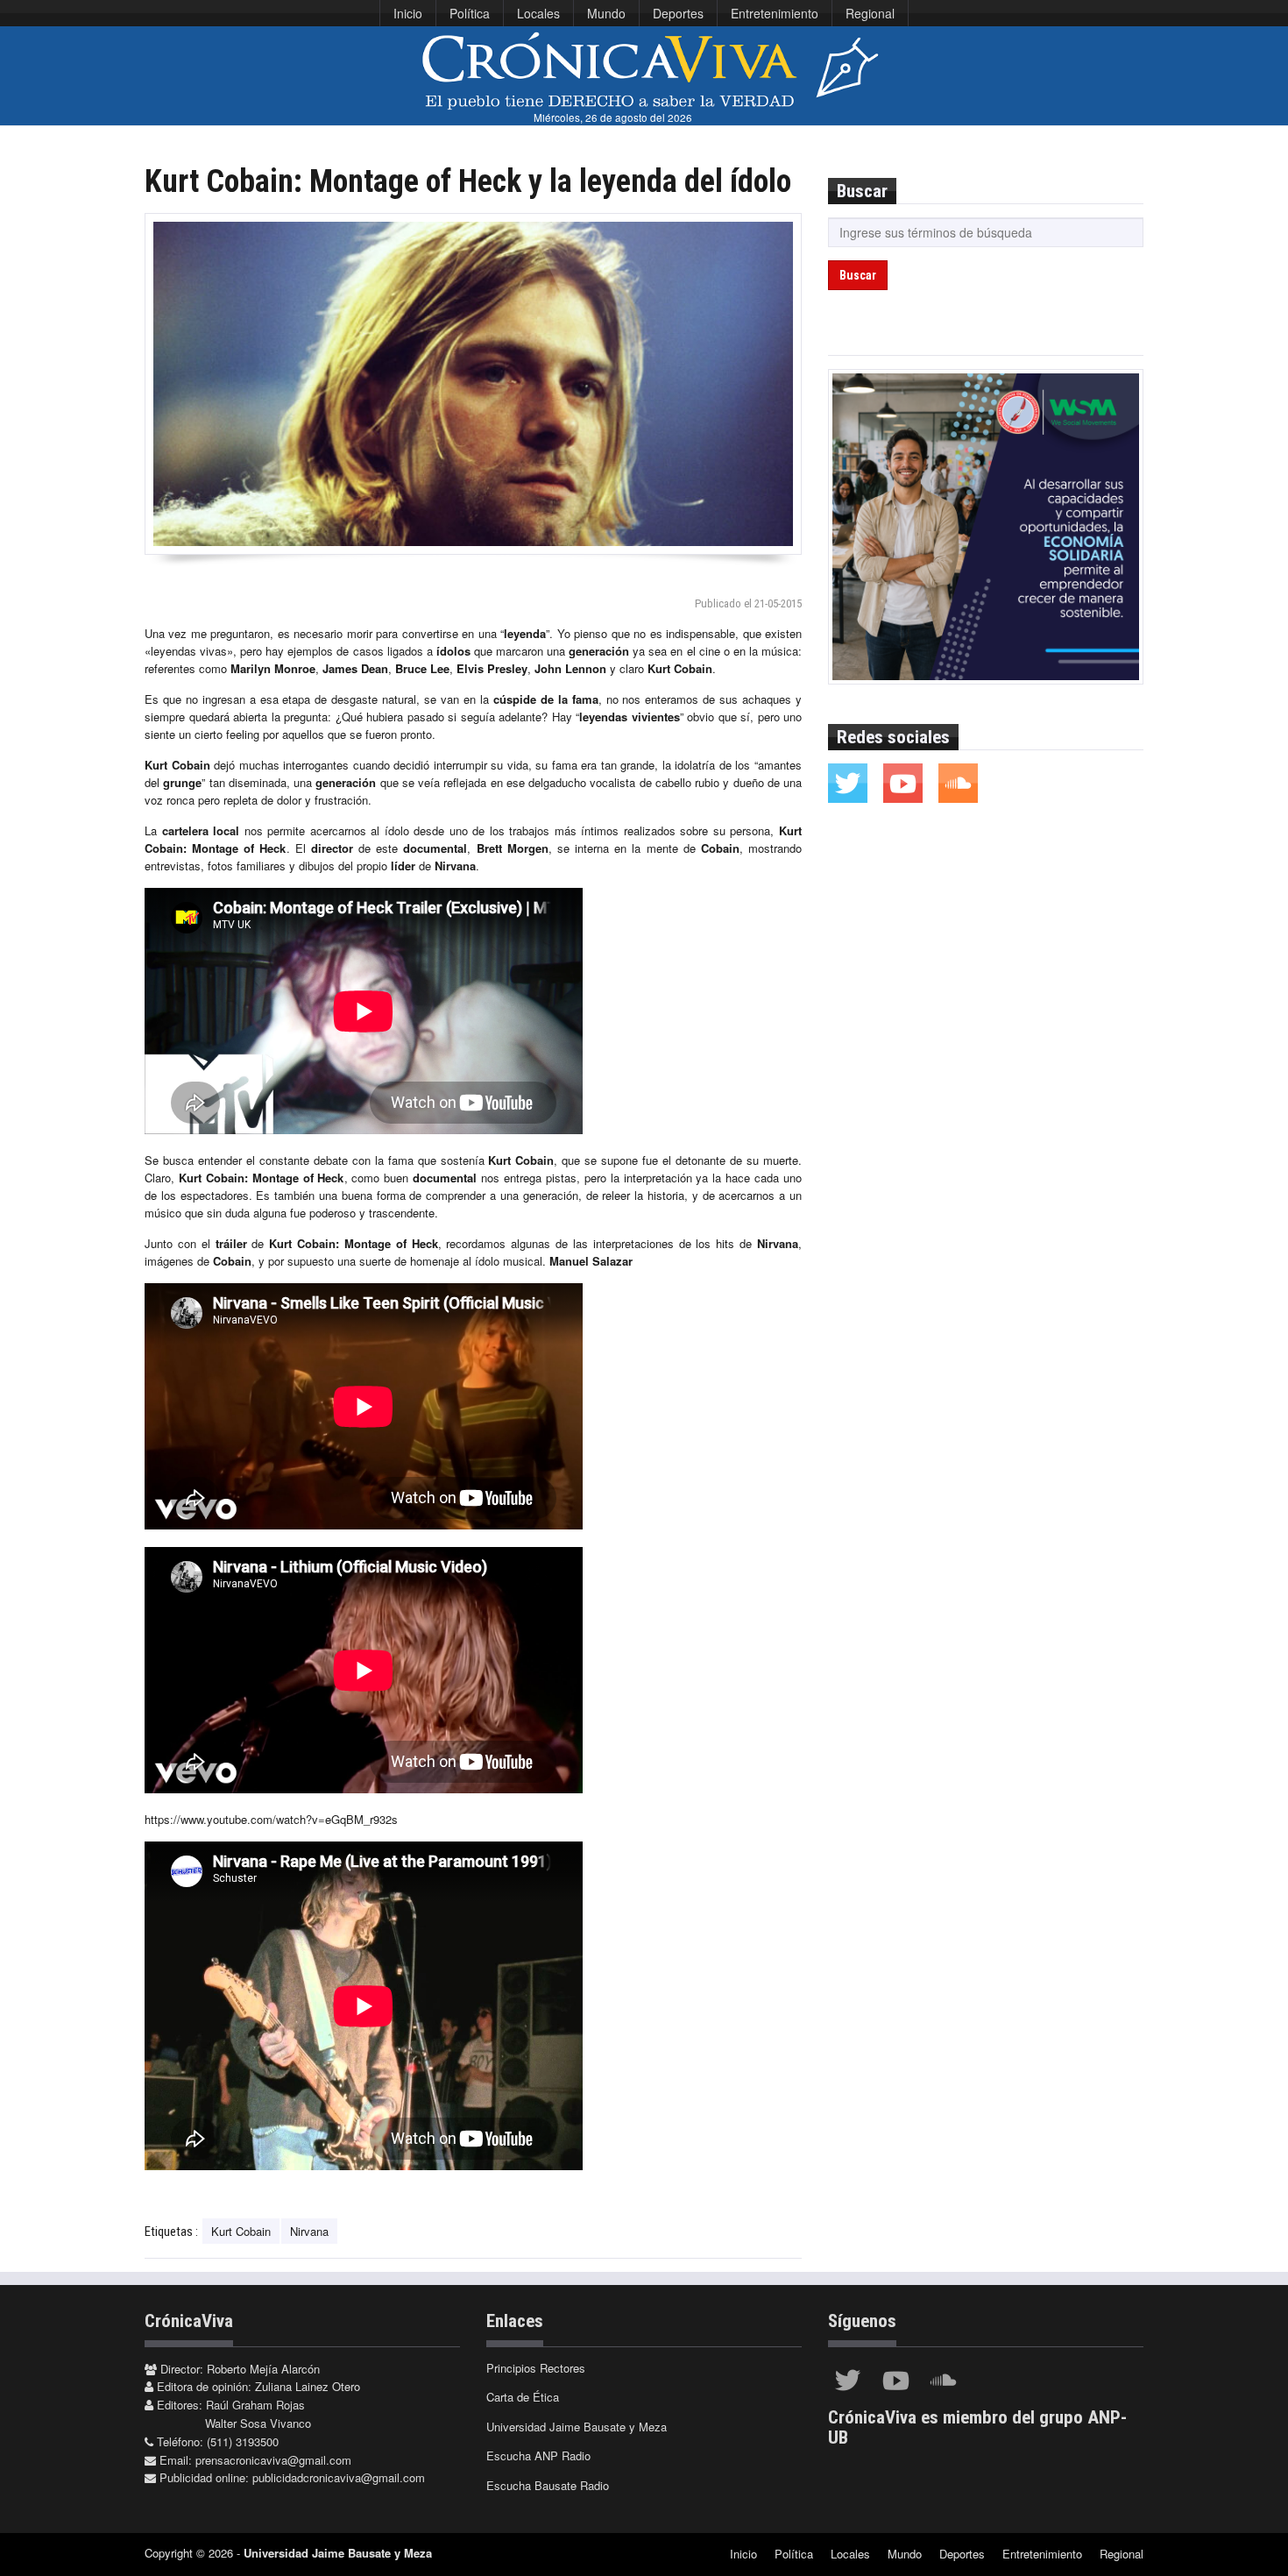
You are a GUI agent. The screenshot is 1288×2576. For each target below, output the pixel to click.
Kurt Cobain (241, 2231)
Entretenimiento (775, 13)
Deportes (678, 13)
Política (470, 13)
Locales (538, 13)
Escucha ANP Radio (538, 2455)
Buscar (858, 275)
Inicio (408, 13)
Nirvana (309, 2231)
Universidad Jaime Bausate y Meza (577, 2427)
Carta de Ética (523, 2397)
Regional (870, 13)
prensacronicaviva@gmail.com (273, 2460)
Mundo (606, 13)
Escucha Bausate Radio (548, 2485)
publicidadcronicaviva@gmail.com (339, 2477)
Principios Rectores (536, 2368)
